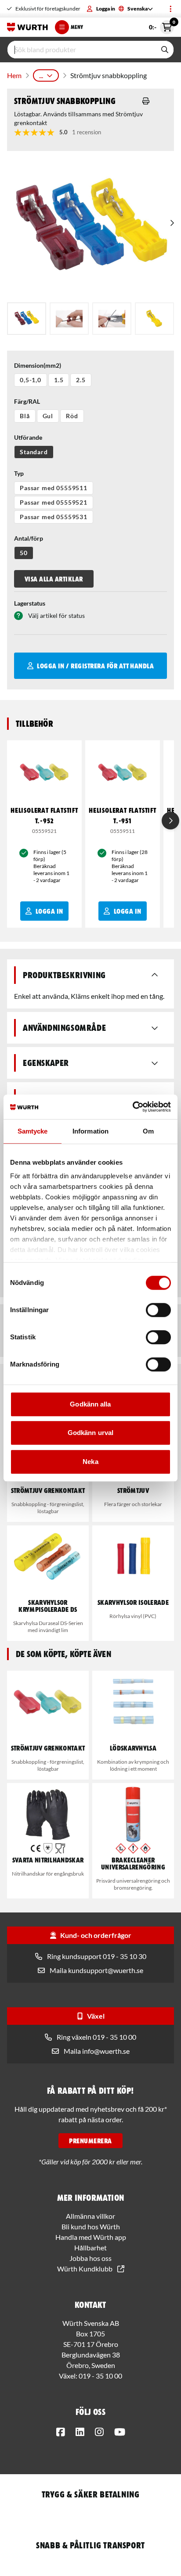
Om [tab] (148, 1131)
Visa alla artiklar (54, 579)
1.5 (59, 380)
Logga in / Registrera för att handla (95, 666)
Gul (48, 416)
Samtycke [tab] (33, 1131)
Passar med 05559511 (54, 488)
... (41, 75)
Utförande (28, 437)
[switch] (158, 1310)
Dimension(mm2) (38, 365)
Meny (77, 27)
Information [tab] (90, 1131)
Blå (25, 416)
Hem (14, 75)
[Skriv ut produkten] (146, 101)
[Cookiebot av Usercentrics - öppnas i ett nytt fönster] (132, 1107)
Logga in (106, 9)
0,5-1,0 (31, 380)
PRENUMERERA (90, 2141)
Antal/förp (29, 538)
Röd (72, 416)
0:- (161, 25)
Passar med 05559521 (54, 502)
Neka (90, 1462)
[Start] (27, 27)
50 (24, 553)
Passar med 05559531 (54, 517)
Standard (34, 452)
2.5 (81, 380)
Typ (19, 473)
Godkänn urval (90, 1433)
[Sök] (165, 50)
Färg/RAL (27, 401)
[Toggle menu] (170, 9)
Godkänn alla (90, 1404)
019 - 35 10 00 (100, 2376)
